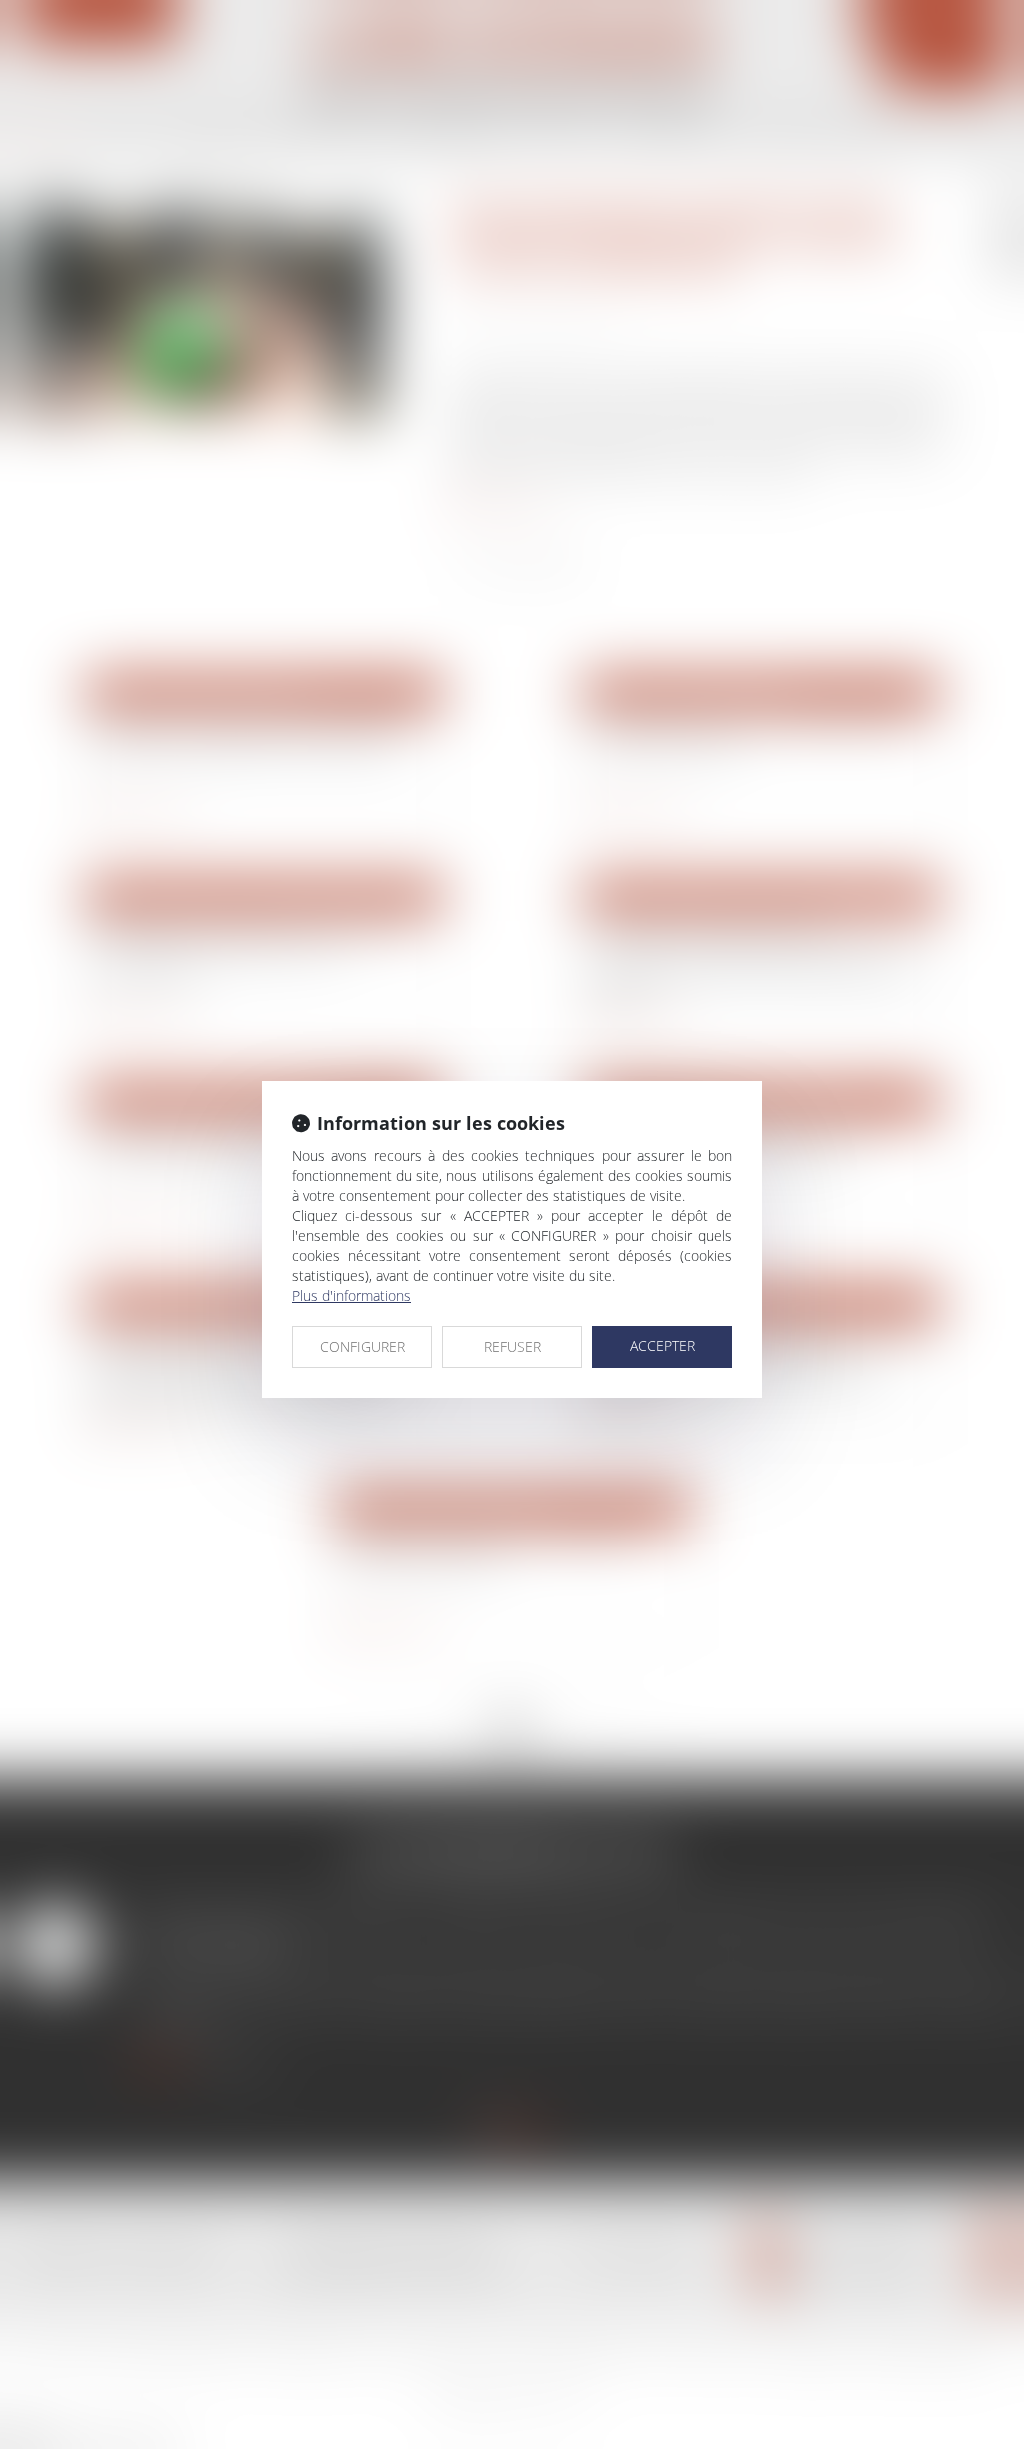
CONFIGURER (362, 1346)
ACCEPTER (662, 1345)
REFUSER (512, 1346)
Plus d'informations (351, 1295)
